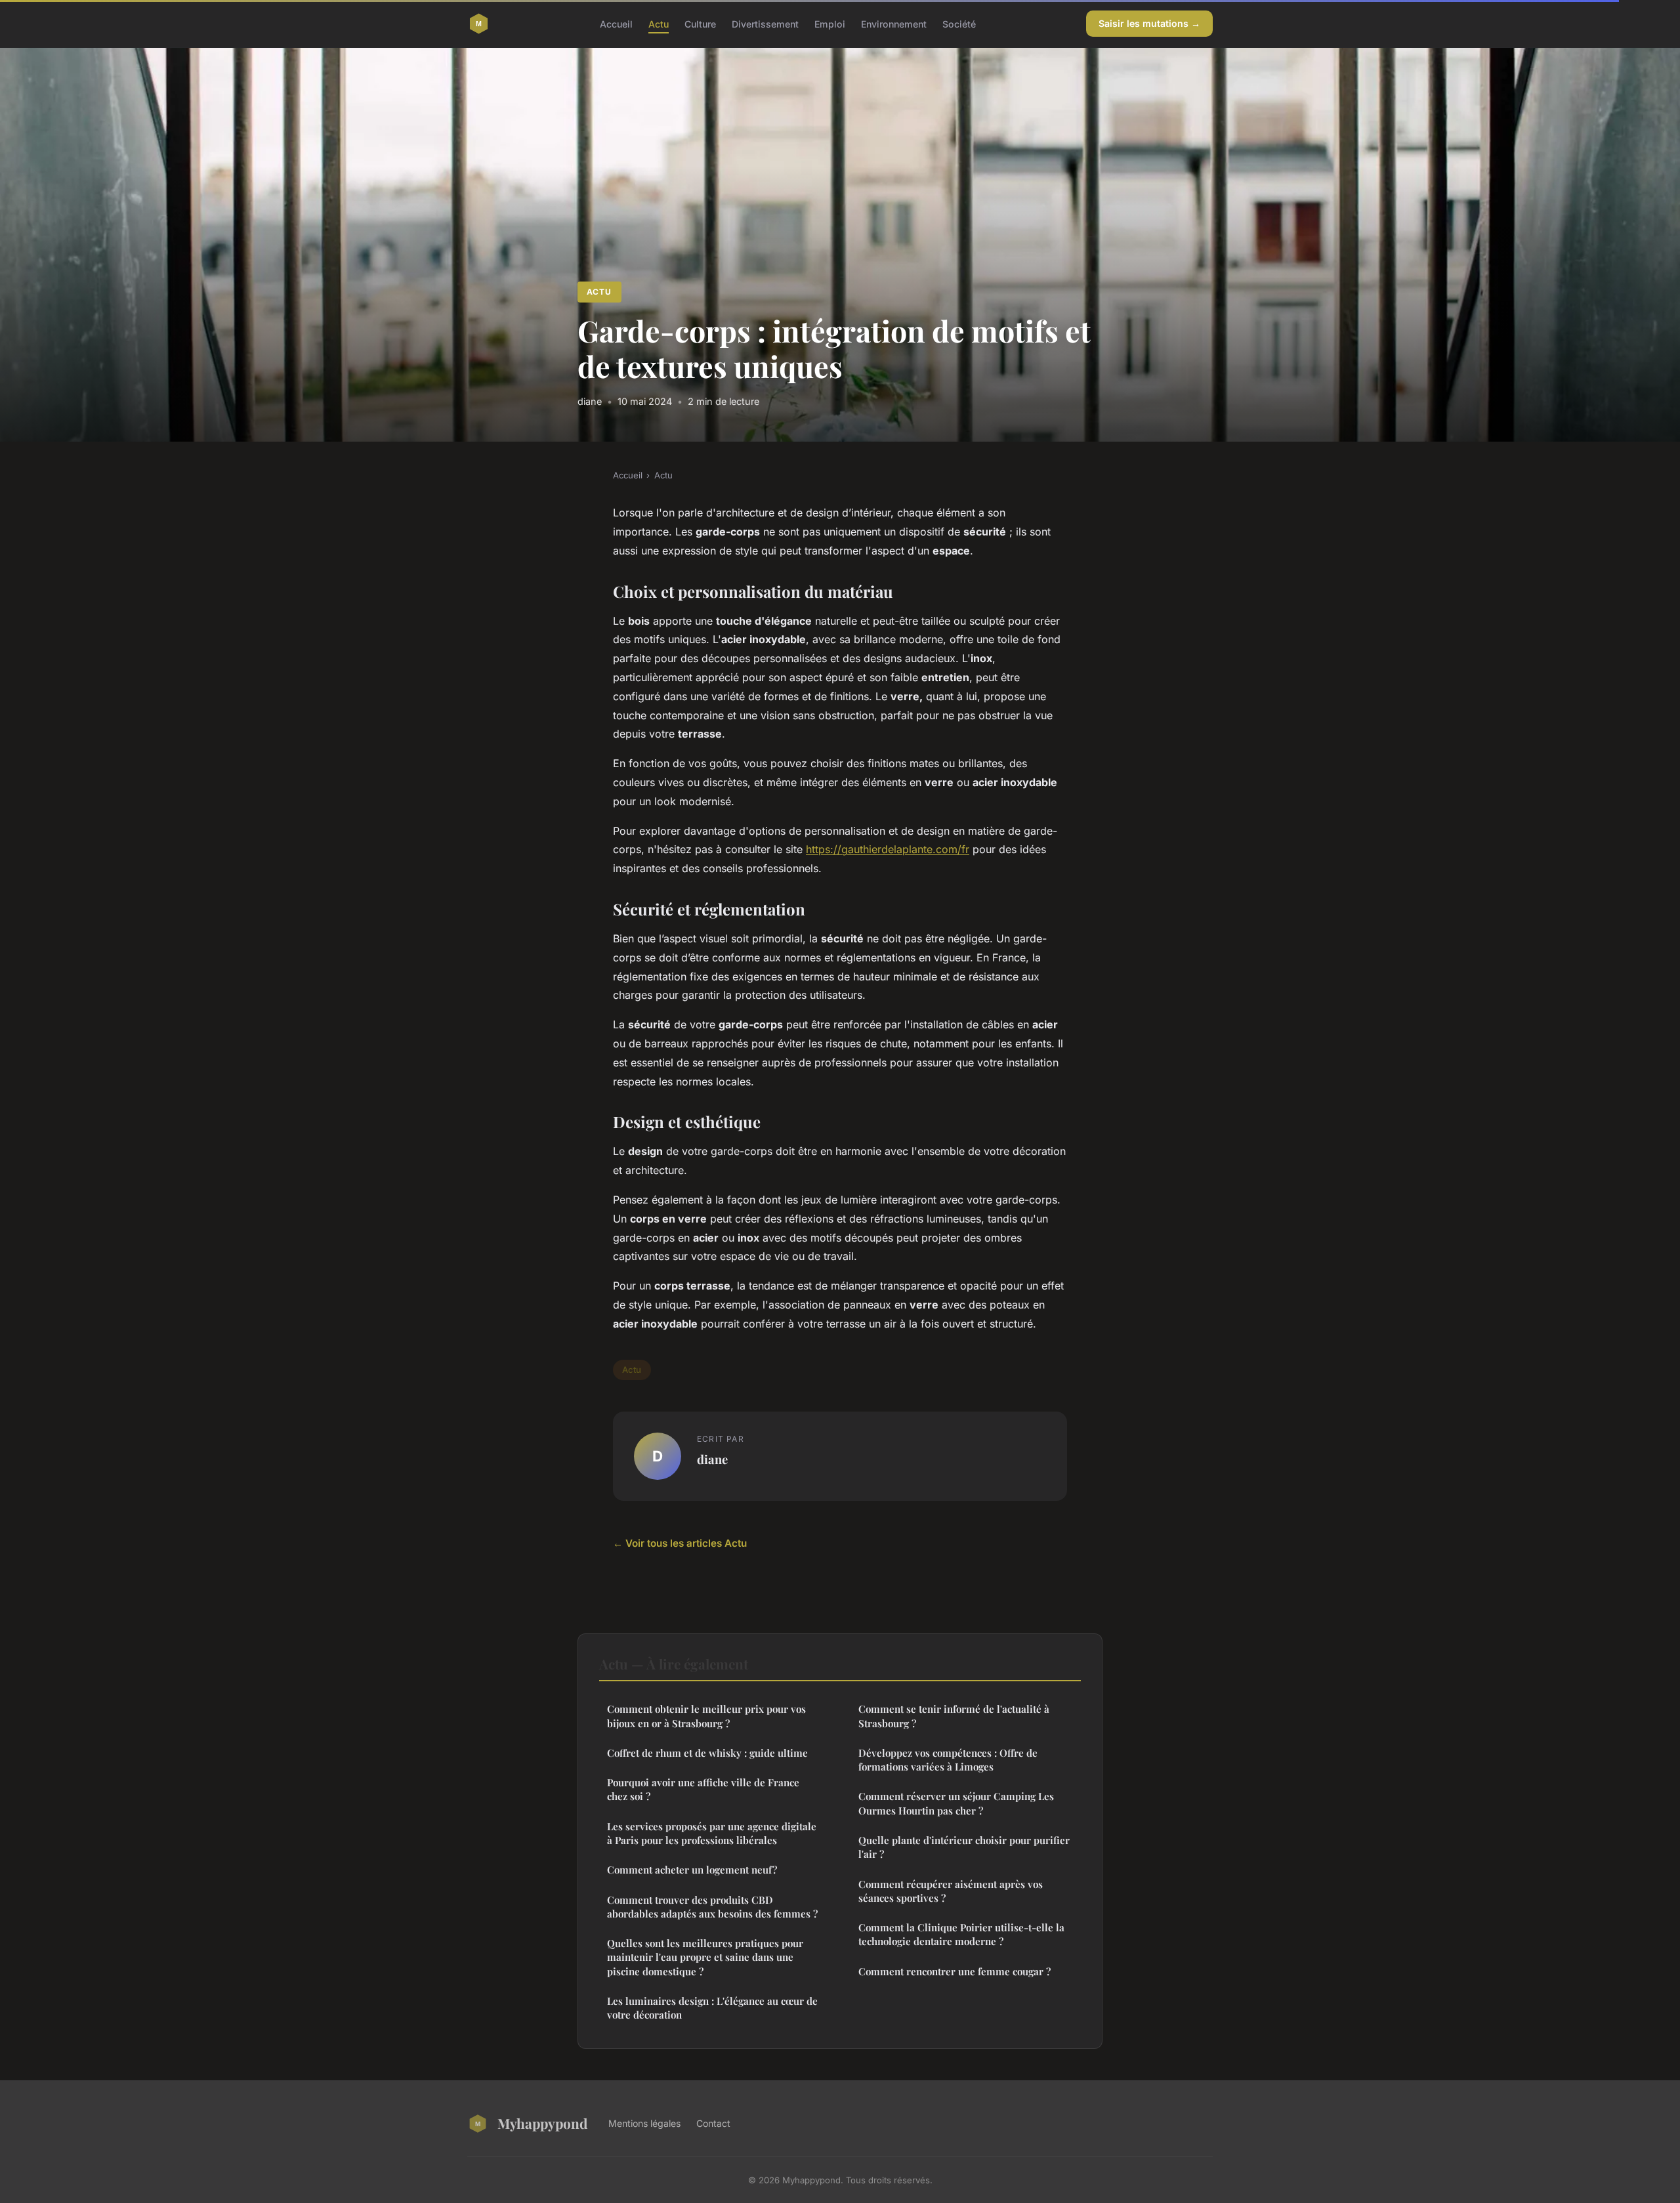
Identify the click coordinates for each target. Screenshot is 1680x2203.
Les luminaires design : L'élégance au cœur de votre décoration (712, 2008)
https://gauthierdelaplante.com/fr (888, 849)
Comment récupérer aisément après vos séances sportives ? (951, 1891)
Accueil (616, 23)
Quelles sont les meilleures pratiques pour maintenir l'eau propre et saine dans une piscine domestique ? (705, 1957)
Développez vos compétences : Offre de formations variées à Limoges (948, 1760)
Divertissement (765, 23)
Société (959, 23)
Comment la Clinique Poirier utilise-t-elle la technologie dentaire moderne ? (961, 1934)
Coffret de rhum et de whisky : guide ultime (707, 1753)
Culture (700, 23)
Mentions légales (644, 2123)
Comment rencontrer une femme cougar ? (955, 1971)
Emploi (830, 23)
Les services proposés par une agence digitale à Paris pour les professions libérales (712, 1833)
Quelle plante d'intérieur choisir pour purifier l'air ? (964, 1847)
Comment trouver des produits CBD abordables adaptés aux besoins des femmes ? (712, 1907)
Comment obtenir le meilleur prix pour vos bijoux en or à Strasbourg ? (706, 1716)
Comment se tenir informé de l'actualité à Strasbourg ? (954, 1716)
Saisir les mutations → (1149, 23)
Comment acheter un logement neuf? (692, 1870)
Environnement (894, 23)
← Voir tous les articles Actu (680, 1543)
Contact (713, 2123)
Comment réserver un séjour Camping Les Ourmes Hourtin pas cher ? (956, 1803)
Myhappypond (542, 2123)
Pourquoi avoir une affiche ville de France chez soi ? (703, 1789)
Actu (659, 23)
